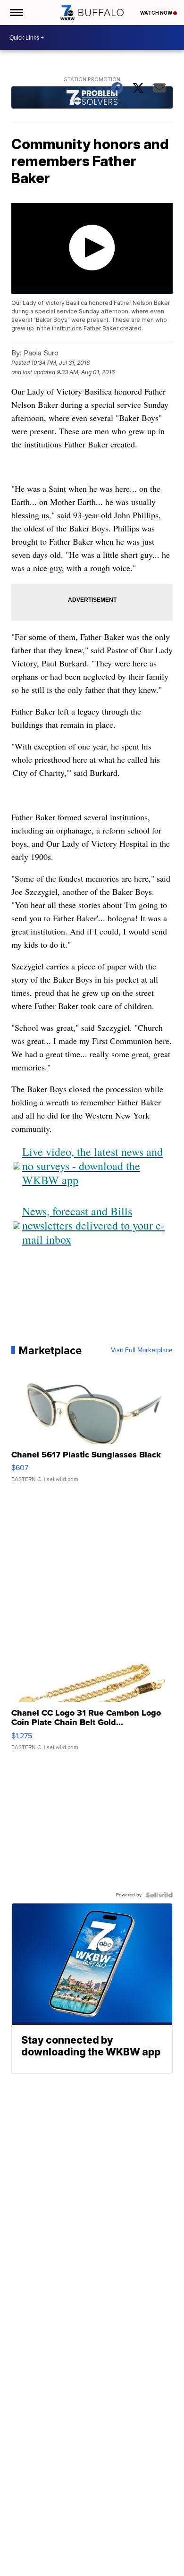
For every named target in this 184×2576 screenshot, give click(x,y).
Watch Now (157, 13)
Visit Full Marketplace (142, 1350)
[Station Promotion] (92, 99)
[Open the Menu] (16, 13)
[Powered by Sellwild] (159, 1895)
